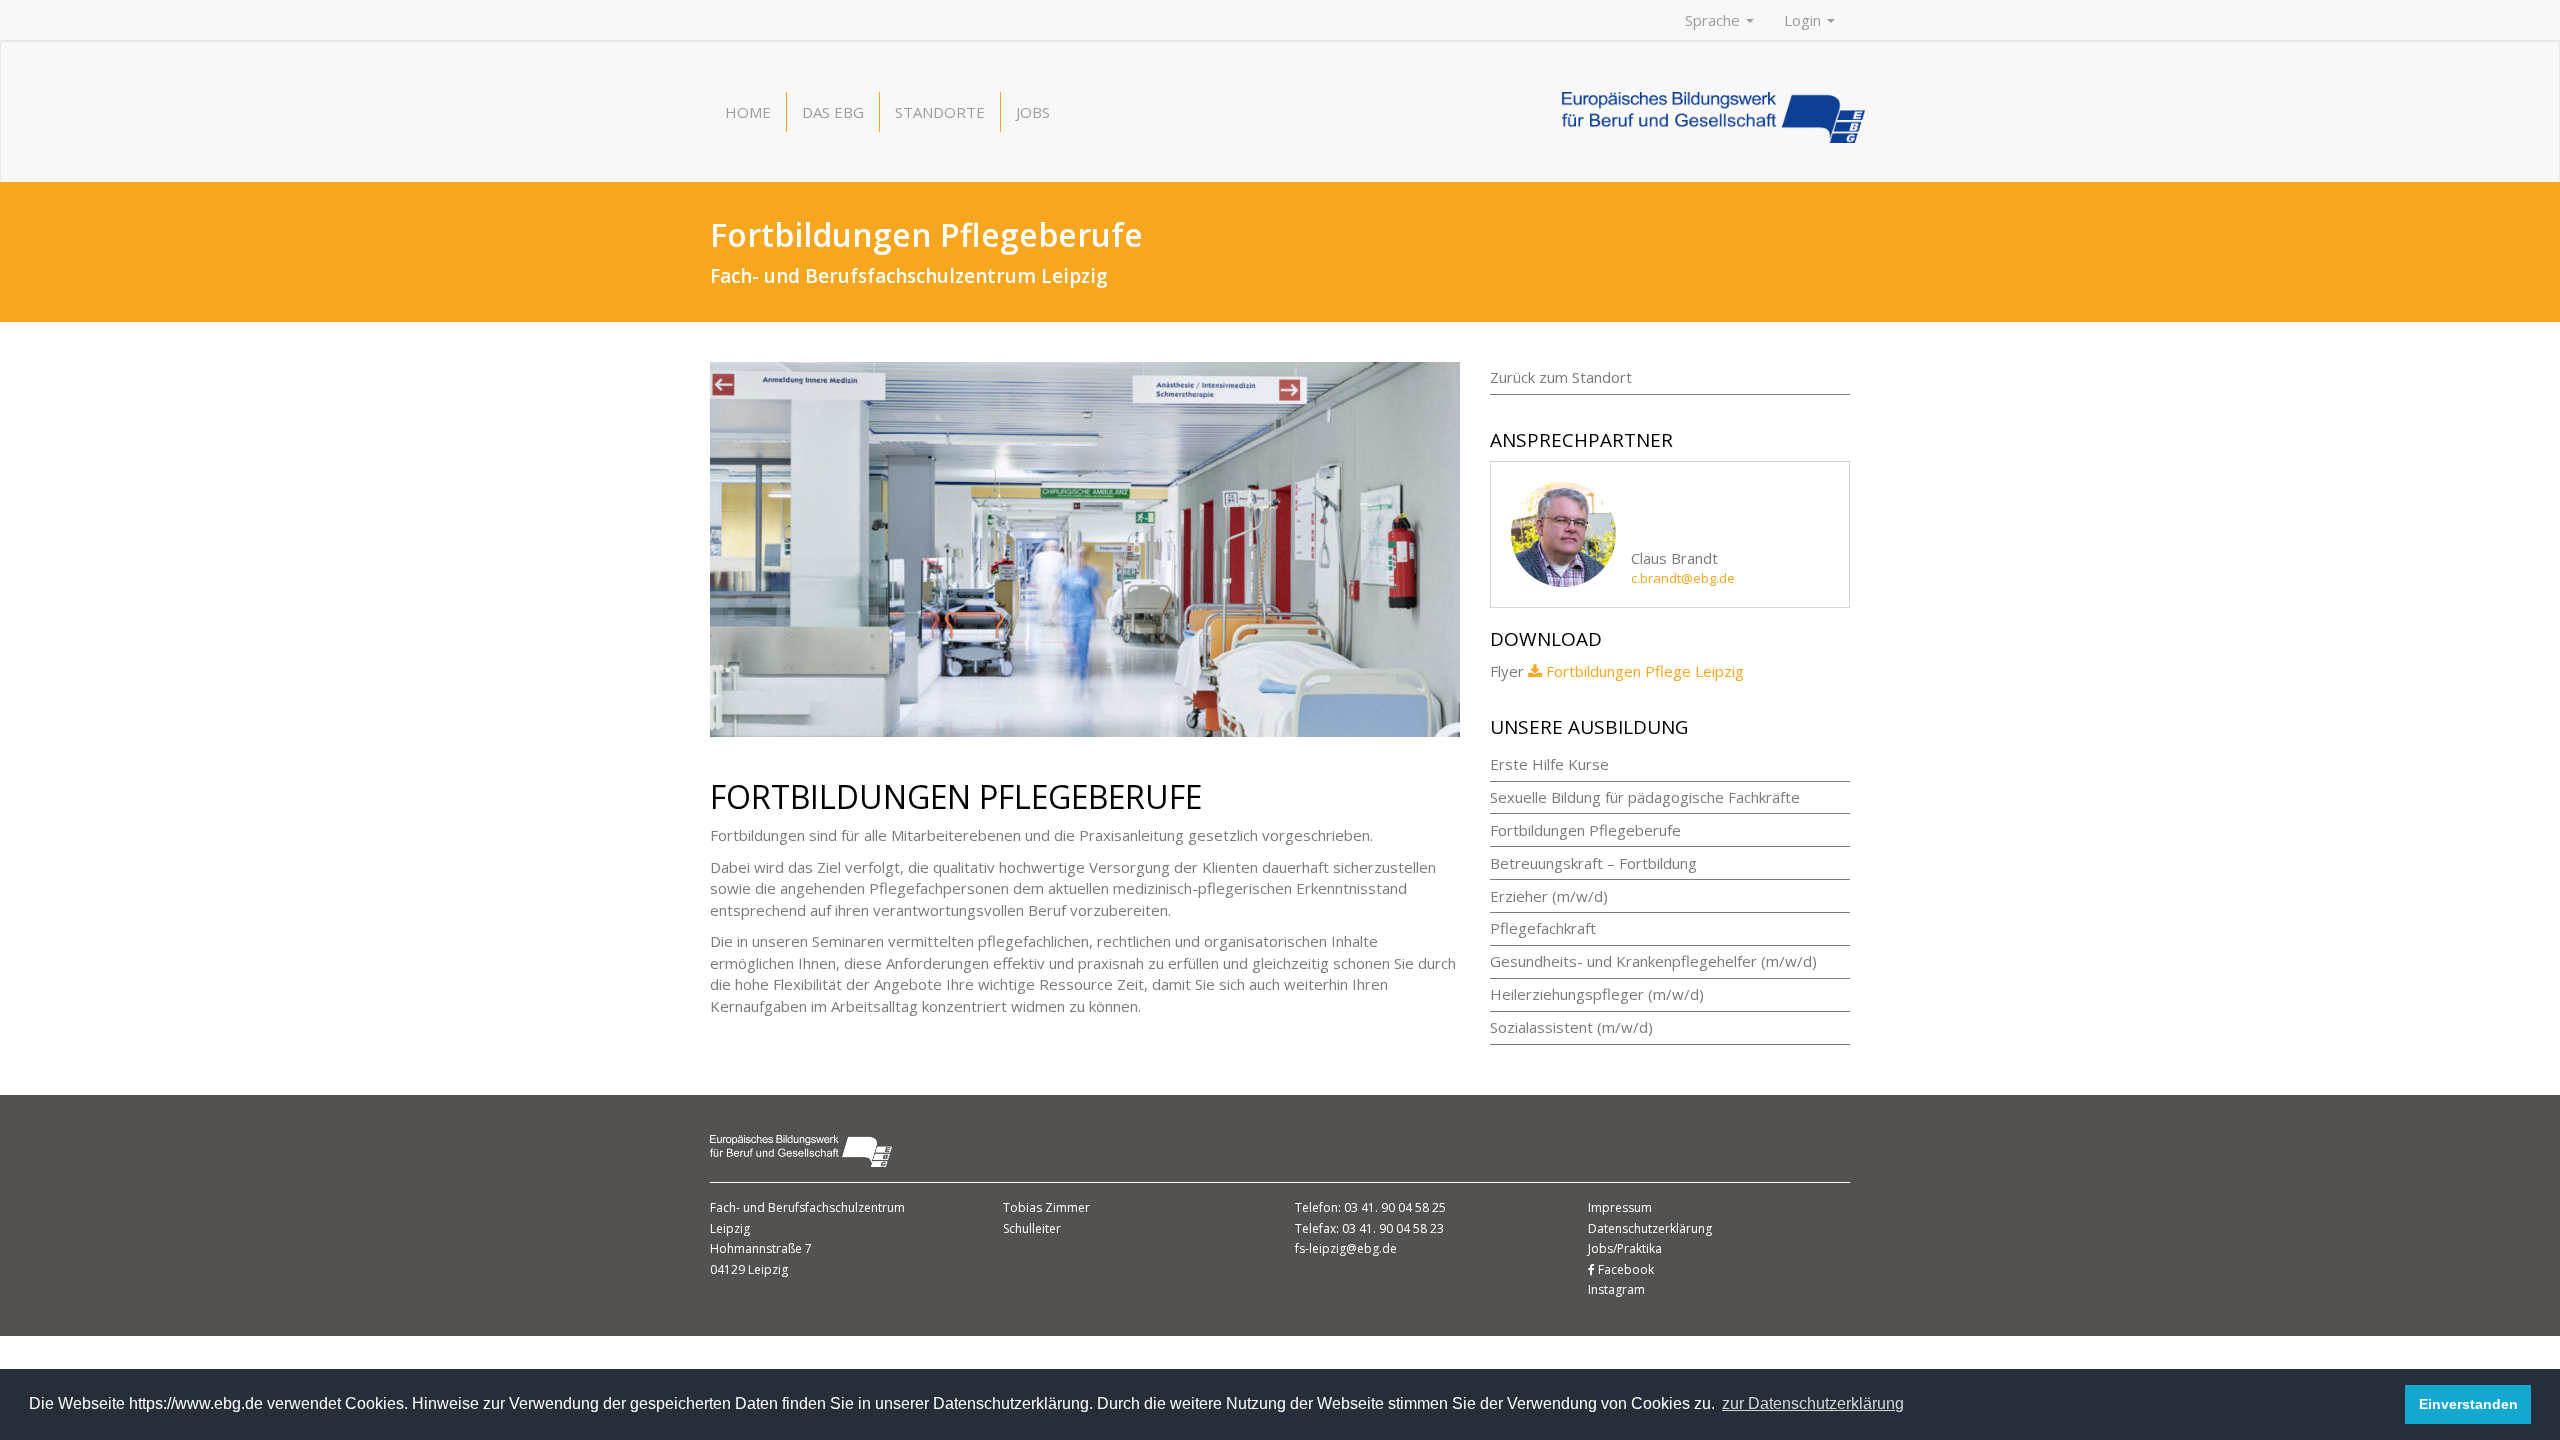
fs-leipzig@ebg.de (1346, 1248)
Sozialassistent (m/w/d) (1571, 1027)
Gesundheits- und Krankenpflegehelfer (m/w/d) (1653, 961)
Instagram (1616, 1289)
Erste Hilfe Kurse (1549, 764)
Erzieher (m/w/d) (1549, 896)
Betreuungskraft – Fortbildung (1593, 863)
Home (748, 112)
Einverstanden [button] (2468, 1404)
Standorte (940, 112)
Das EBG (833, 112)
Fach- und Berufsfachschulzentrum (807, 1207)
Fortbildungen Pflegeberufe (1585, 830)
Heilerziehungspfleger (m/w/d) (1597, 994)
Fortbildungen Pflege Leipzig (1645, 671)
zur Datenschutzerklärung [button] (1813, 1403)
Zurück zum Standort (1561, 377)
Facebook (1624, 1269)
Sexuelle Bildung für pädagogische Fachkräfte (1645, 797)
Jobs (1033, 112)
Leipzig (730, 1228)
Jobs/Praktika (1625, 1248)
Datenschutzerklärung (1650, 1228)
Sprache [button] (1714, 20)
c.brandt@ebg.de (1683, 578)
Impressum (1620, 1207)
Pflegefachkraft (1543, 928)
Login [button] (1804, 20)
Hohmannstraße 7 (761, 1248)
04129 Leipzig (749, 1269)
